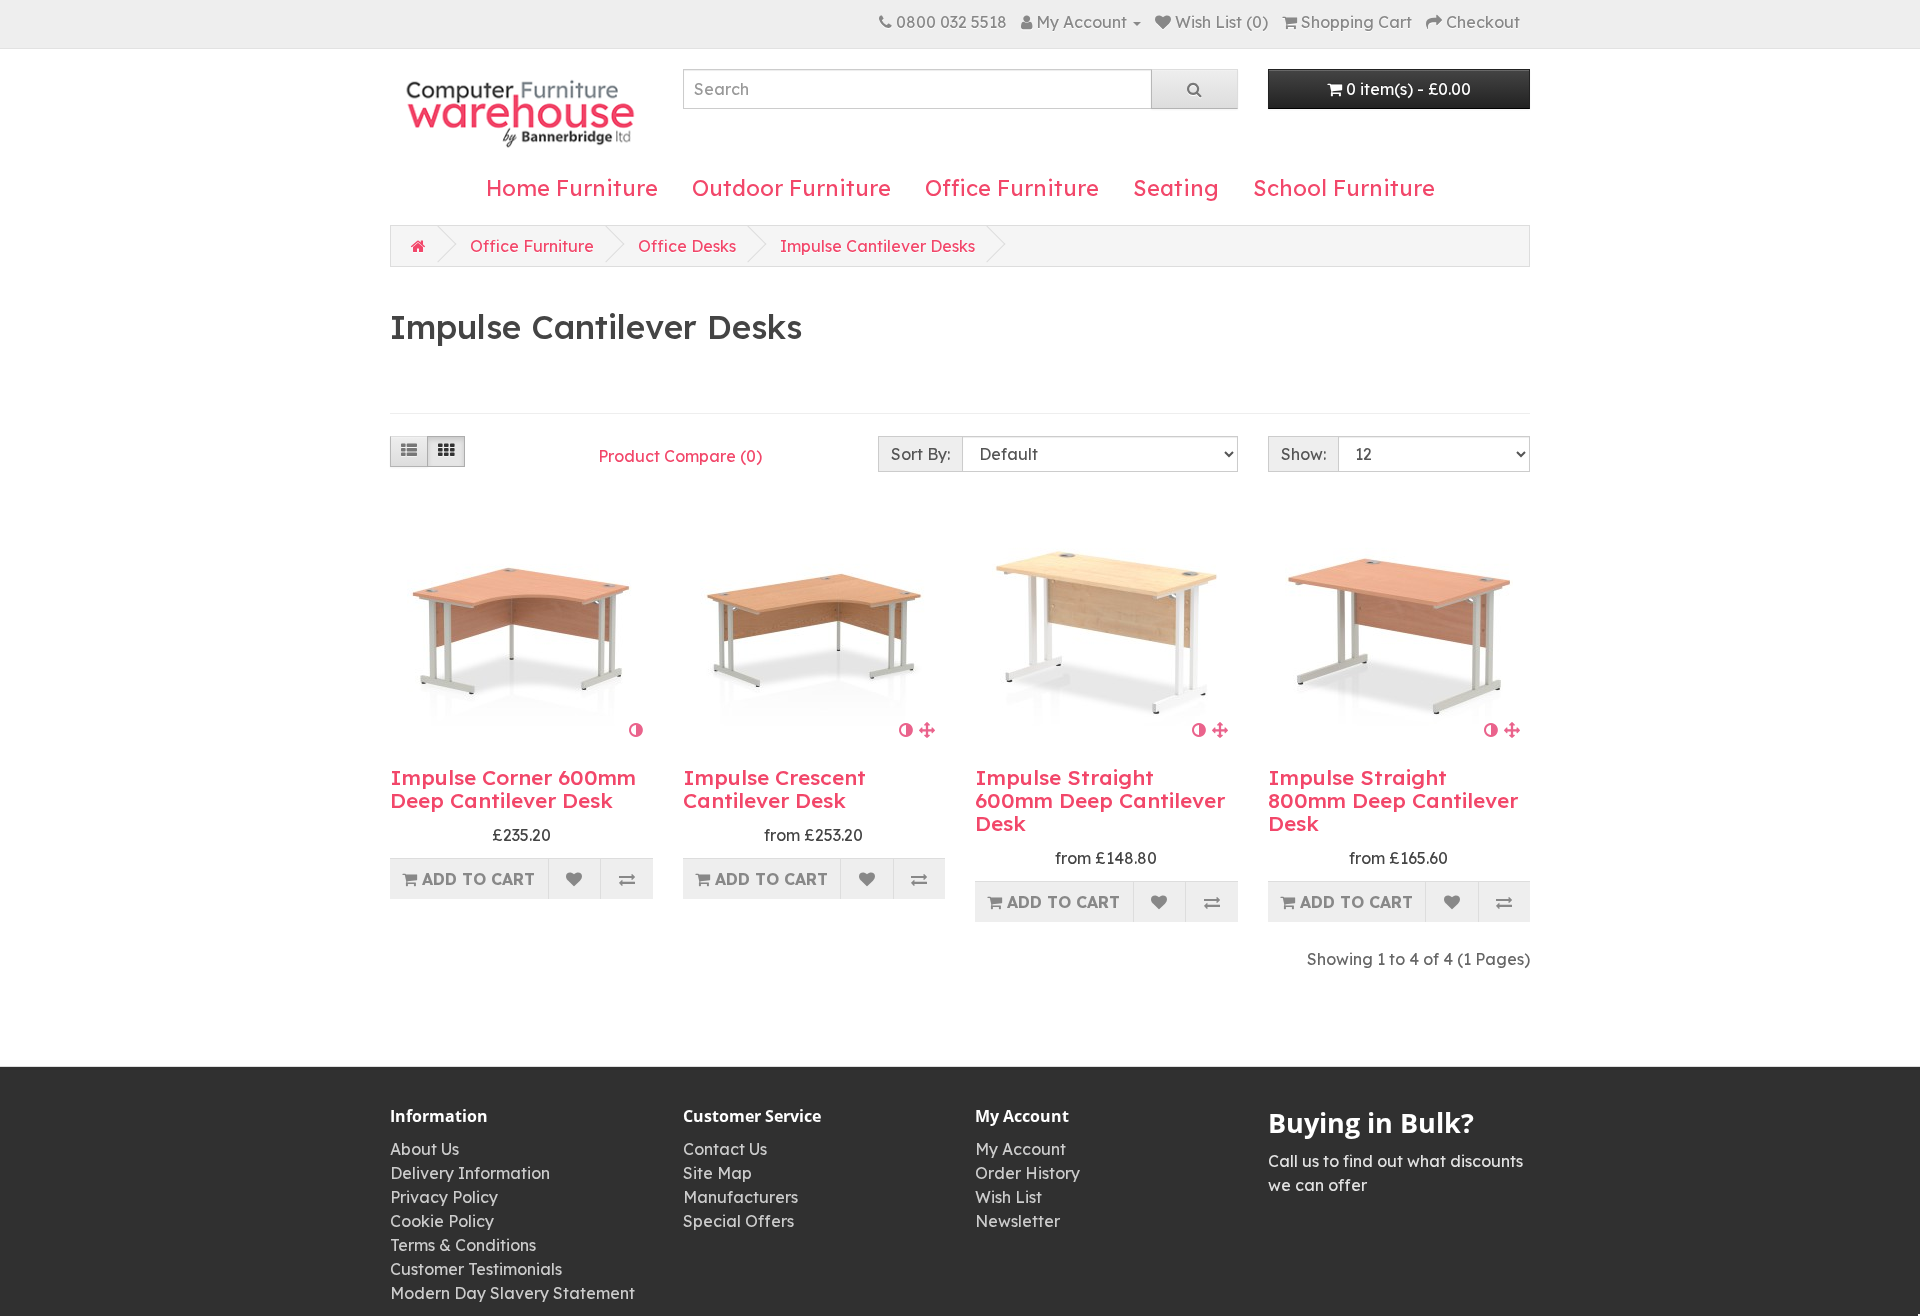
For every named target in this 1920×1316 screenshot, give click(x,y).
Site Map (717, 1173)
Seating (1176, 188)
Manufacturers (740, 1197)
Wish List (1008, 1197)
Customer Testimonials (476, 1269)
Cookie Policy (442, 1221)
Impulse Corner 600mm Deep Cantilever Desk (513, 788)
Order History (1027, 1173)
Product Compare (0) (680, 456)
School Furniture (1344, 188)
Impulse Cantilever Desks (877, 246)
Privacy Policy (444, 1197)
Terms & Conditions (463, 1245)
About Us (424, 1149)
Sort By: (920, 454)
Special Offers (738, 1221)
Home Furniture (572, 188)
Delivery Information (470, 1173)
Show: (1303, 454)
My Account (1020, 1149)
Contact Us (725, 1149)
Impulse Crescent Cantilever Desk (774, 788)
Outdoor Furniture (791, 188)
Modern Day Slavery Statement (512, 1293)
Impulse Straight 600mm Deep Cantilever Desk (1100, 800)
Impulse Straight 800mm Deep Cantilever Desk (1393, 800)
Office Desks (687, 246)
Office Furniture (1012, 188)
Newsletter (1017, 1221)
